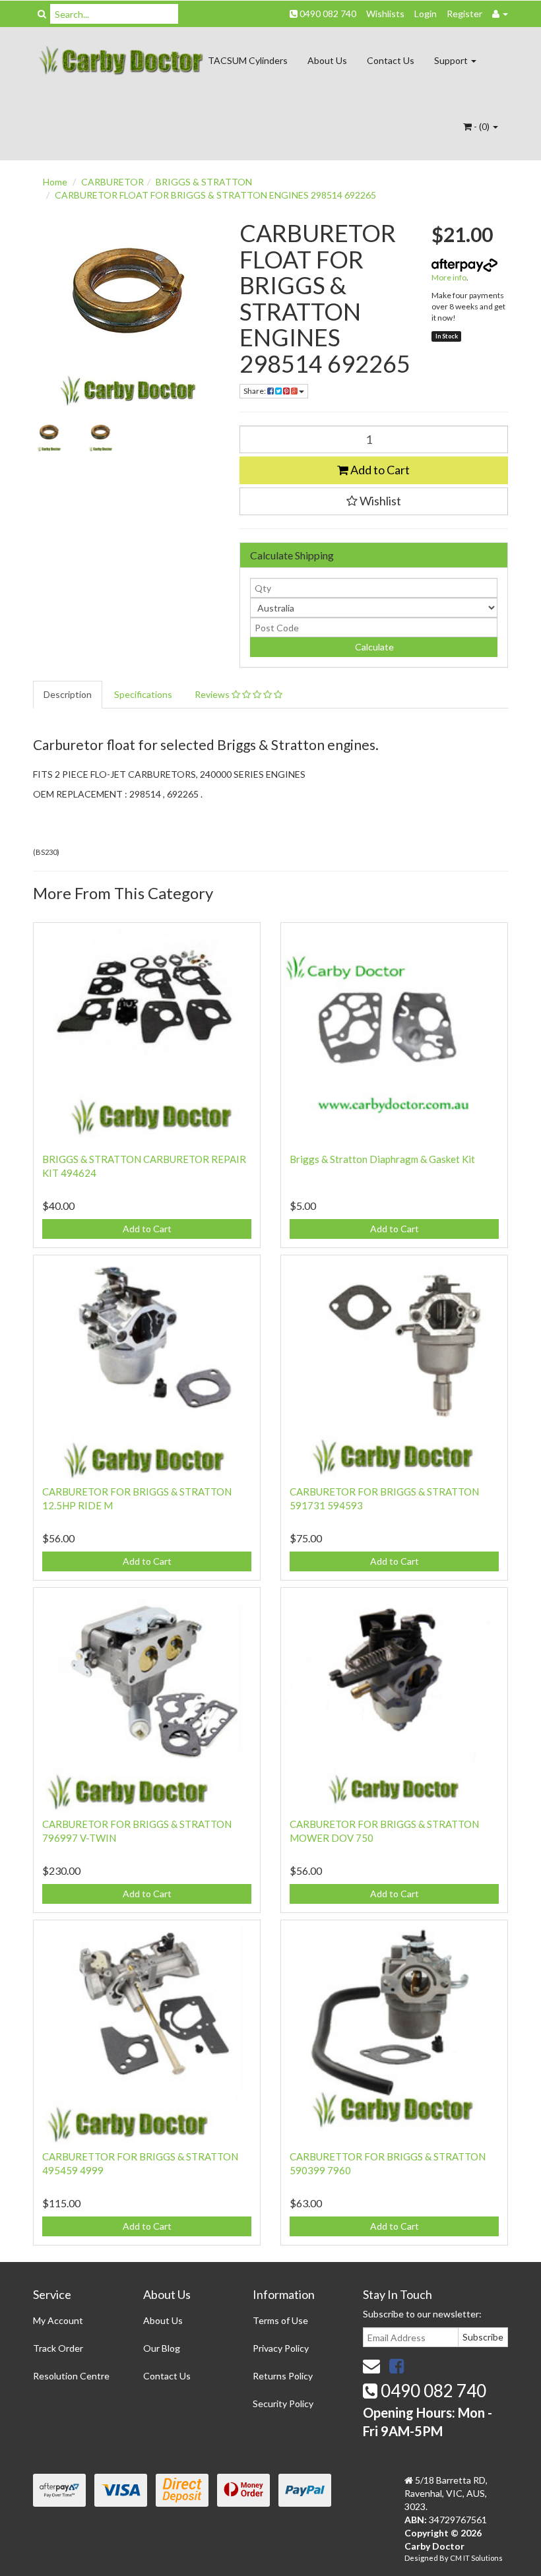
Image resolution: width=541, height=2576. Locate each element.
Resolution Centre (71, 2376)
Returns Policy (283, 2376)
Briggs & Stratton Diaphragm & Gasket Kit (382, 1159)
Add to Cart (379, 470)
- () (482, 126)
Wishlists (385, 14)
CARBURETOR (112, 182)
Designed (422, 2558)
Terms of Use (280, 2320)
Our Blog (162, 2348)
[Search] (42, 14)
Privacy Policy (281, 2348)
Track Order (58, 2348)
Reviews (213, 694)
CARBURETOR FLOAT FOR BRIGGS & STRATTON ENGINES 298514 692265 (215, 195)
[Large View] (49, 436)
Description (68, 694)
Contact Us (391, 60)
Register (464, 14)
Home (55, 182)
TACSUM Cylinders (248, 60)
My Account (58, 2320)
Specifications (143, 694)
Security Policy (283, 2403)
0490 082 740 (327, 14)
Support (452, 60)
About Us (327, 60)
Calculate (373, 647)
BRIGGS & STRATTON (204, 182)
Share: (255, 391)
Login (426, 14)
